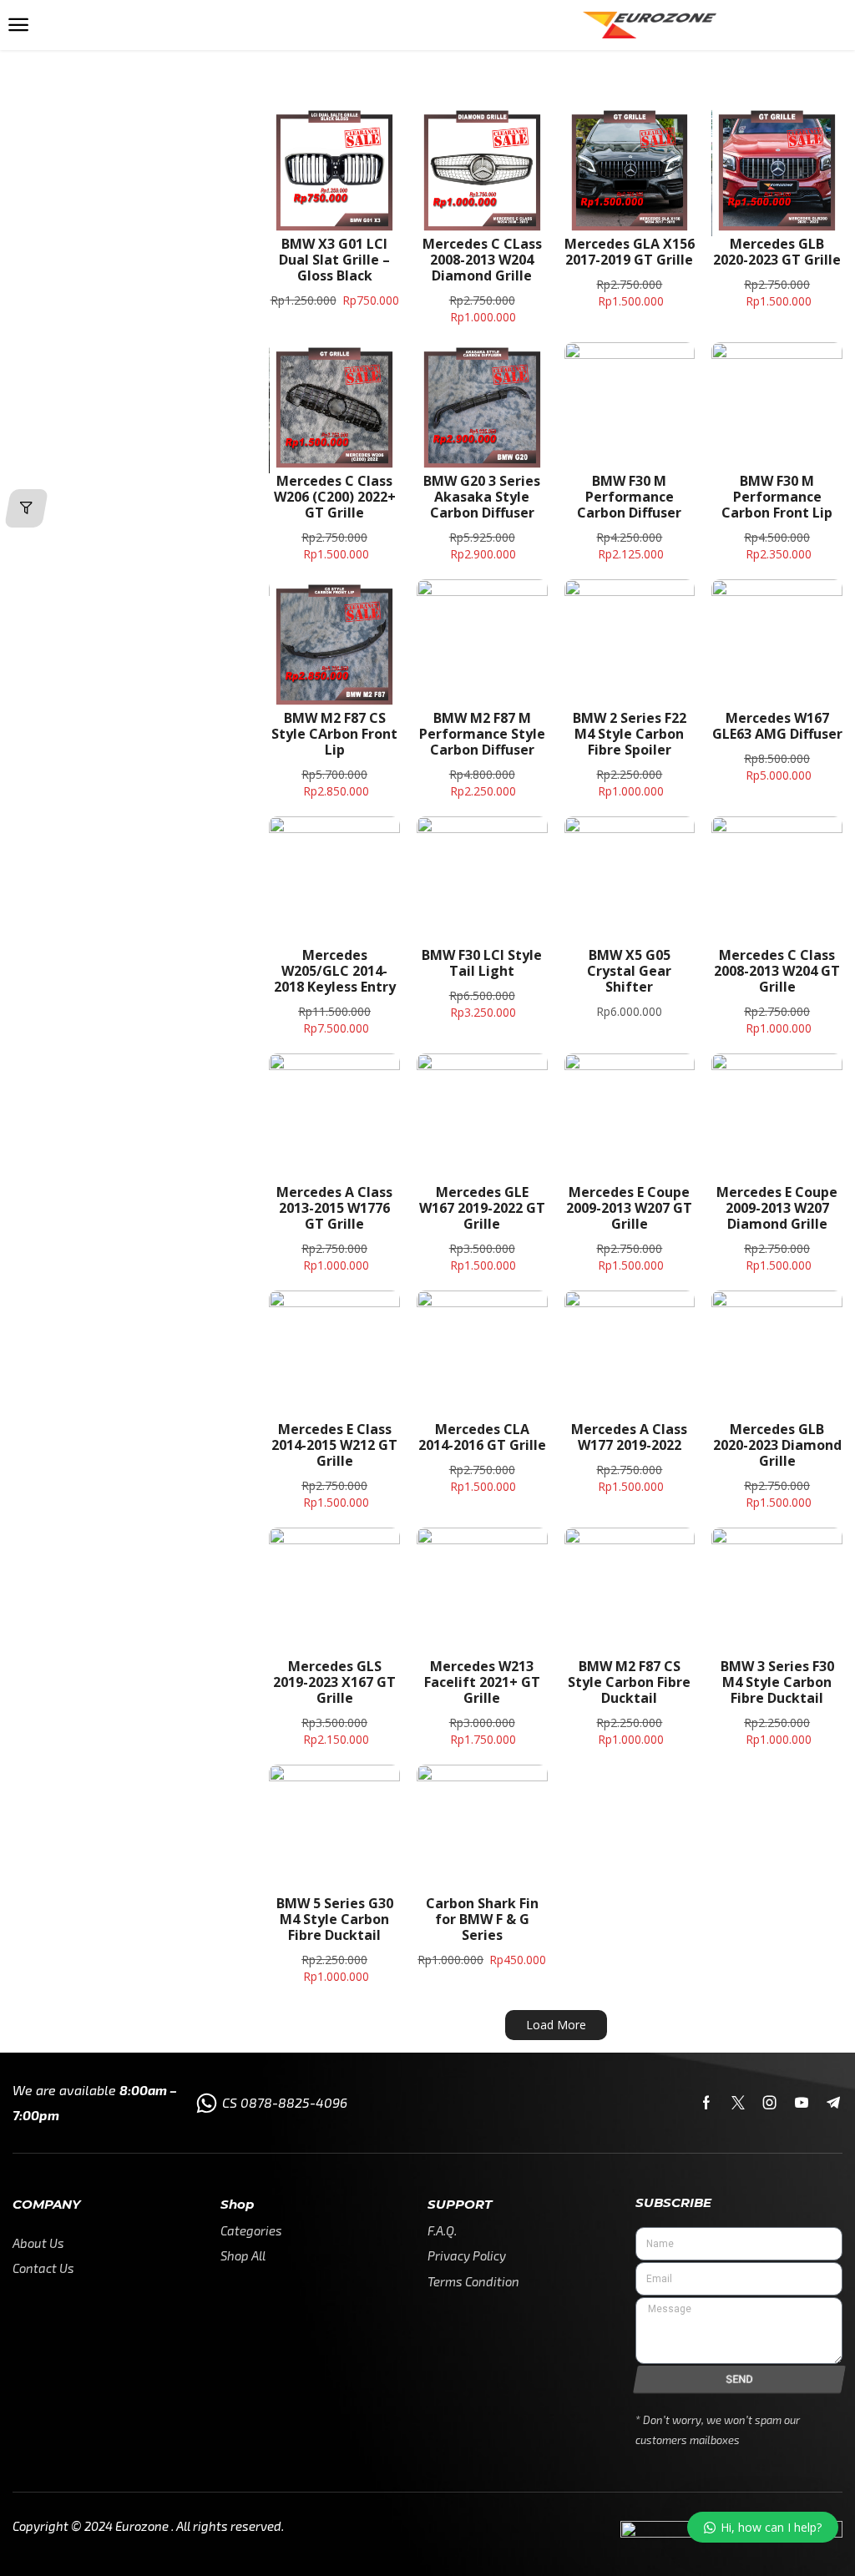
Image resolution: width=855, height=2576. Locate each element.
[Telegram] (833, 2103)
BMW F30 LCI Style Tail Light (482, 963)
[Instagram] (770, 2103)
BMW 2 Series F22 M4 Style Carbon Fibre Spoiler (630, 734)
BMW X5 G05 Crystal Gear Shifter (629, 971)
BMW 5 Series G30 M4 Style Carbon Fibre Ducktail (335, 1919)
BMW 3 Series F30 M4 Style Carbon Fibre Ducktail (777, 1682)
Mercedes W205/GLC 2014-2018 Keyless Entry (335, 971)
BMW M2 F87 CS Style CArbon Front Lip (334, 734)
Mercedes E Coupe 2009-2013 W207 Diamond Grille (777, 1208)
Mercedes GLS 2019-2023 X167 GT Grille (334, 1682)
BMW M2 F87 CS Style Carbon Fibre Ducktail (629, 1682)
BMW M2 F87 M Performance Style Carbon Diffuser (482, 734)
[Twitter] (738, 2103)
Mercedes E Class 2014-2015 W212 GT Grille (334, 1445)
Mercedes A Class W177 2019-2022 (629, 1437)
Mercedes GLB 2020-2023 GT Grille (777, 252)
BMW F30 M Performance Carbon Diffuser (629, 497)
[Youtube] (802, 2103)
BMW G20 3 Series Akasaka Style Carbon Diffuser (482, 497)
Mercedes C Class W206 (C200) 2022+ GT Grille (335, 497)
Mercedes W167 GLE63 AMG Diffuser (777, 726)
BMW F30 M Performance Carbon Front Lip (777, 497)
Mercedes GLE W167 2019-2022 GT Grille (482, 1208)
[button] (18, 25)
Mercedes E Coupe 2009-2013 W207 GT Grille (629, 1208)
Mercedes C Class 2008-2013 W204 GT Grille (777, 971)
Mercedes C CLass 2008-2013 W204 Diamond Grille (482, 260)
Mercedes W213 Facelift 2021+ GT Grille (482, 1682)
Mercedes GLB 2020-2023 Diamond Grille (777, 1445)
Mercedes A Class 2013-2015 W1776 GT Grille (334, 1208)
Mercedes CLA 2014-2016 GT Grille (482, 1437)
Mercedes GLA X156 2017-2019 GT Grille (630, 252)
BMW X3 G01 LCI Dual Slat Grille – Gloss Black (334, 260)
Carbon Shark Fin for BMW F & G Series (482, 1919)
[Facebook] (706, 2103)
